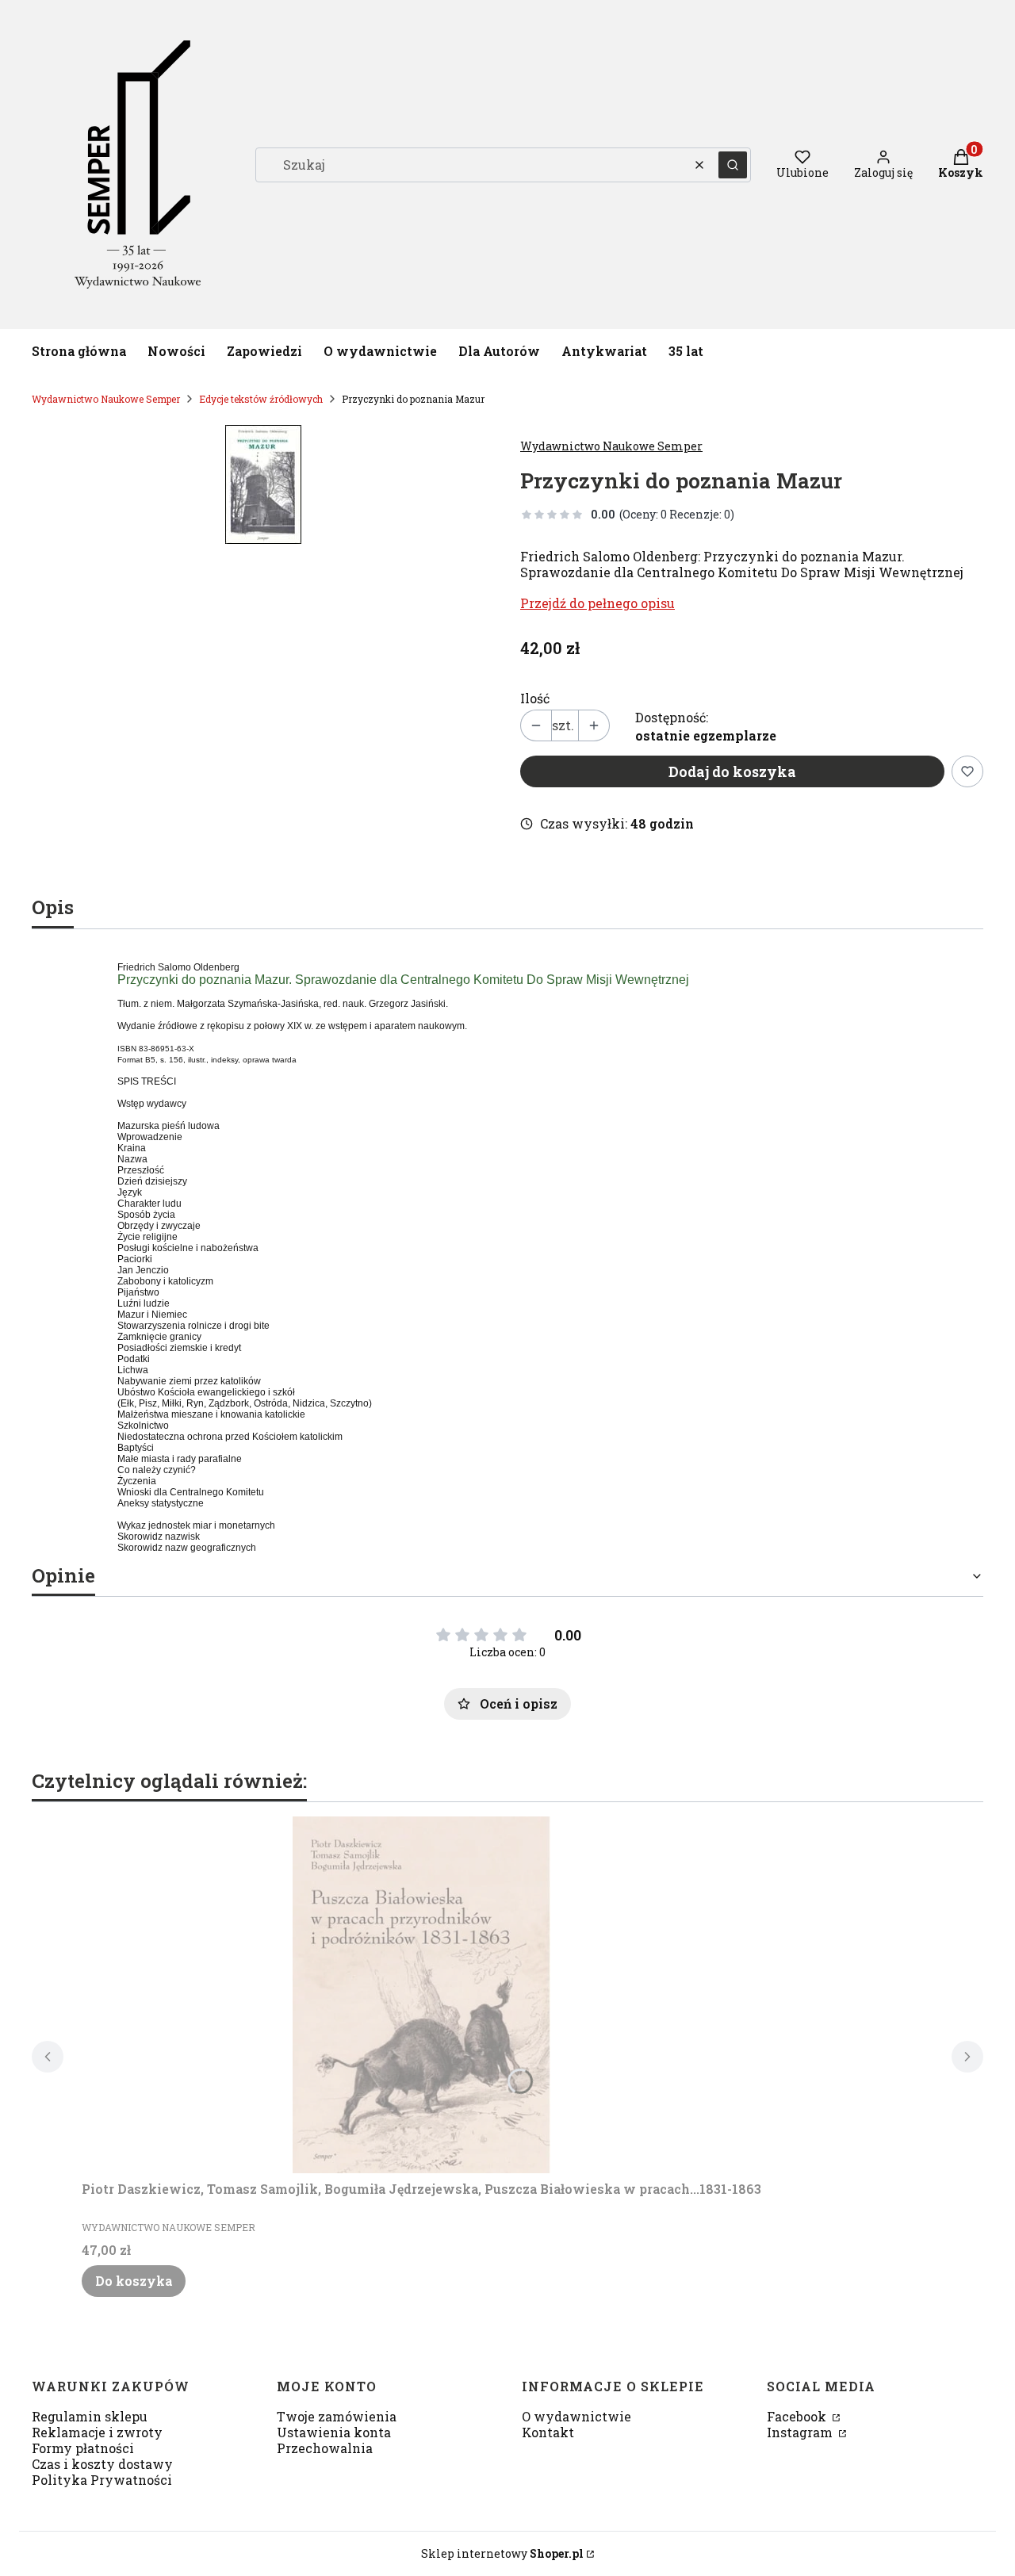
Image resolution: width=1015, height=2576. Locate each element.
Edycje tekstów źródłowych (261, 399)
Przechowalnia (325, 2448)
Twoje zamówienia (337, 2416)
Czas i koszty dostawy (102, 2464)
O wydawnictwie (576, 2416)
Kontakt (548, 2432)
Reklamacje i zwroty (97, 2432)
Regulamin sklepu (90, 2416)
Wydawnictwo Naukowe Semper (106, 399)
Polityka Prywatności (102, 2480)
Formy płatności (83, 2448)
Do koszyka (134, 2281)
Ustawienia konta (334, 2432)
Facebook (798, 2416)
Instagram (801, 2432)
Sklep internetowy (502, 2553)
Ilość (535, 699)
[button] (733, 165)
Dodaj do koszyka (732, 771)
